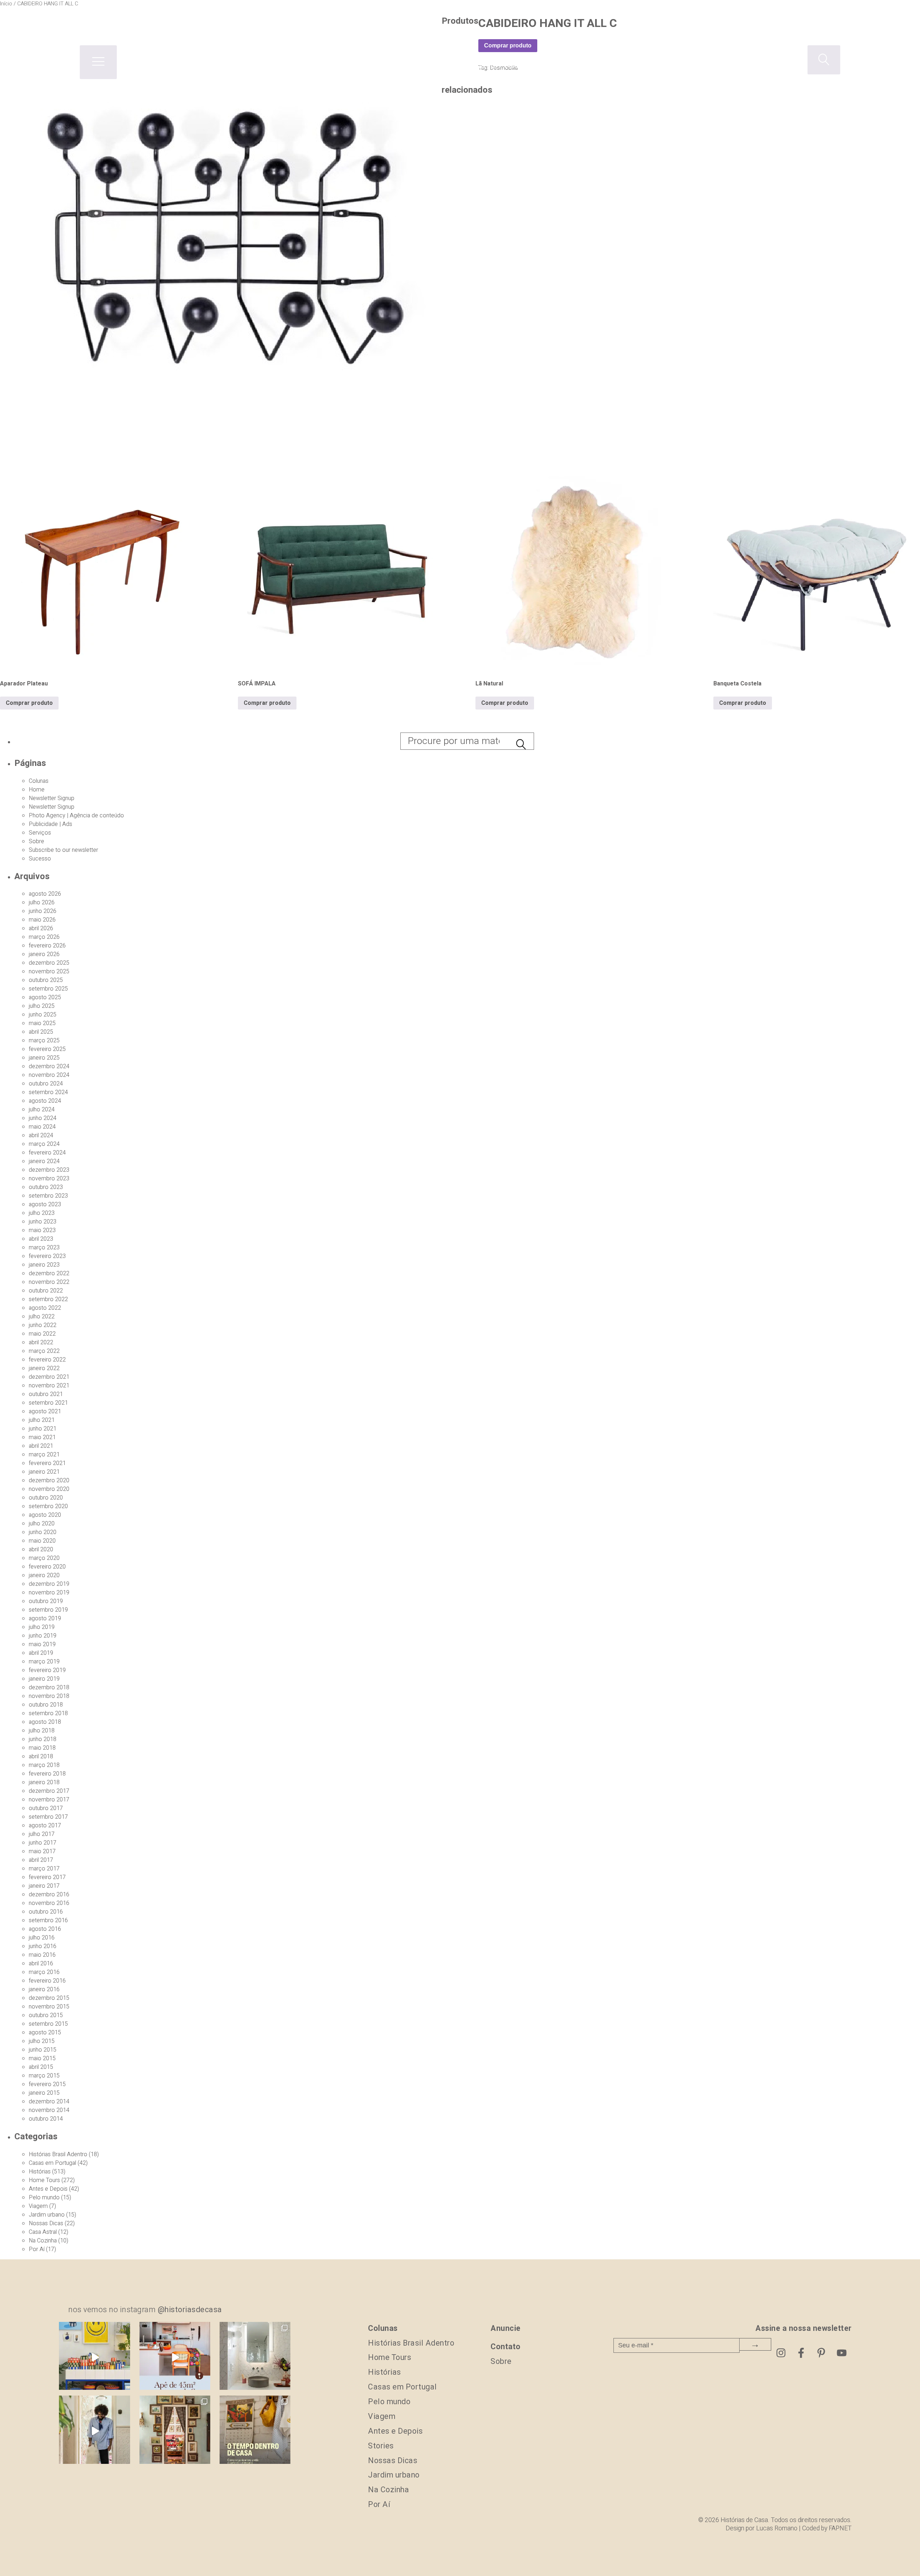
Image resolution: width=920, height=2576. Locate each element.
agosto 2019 (45, 1618)
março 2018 (44, 1765)
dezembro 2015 (49, 1998)
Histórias (40, 2172)
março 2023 (44, 1248)
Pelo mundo (44, 2198)
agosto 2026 (45, 894)
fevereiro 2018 (47, 1774)
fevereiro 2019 (47, 1670)
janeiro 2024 (44, 1161)
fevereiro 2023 (47, 1256)
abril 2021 (41, 1446)
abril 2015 (41, 2067)
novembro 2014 (49, 2110)
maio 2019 (42, 1644)
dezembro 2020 (49, 1480)
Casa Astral (43, 2232)
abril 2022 (41, 1342)
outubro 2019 (46, 1601)
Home (37, 790)
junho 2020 (43, 1532)
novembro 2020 (49, 1489)
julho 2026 (42, 903)
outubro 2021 (46, 1394)
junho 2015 (43, 2050)
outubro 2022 (46, 1291)
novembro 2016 (49, 1903)
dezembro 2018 (49, 1688)
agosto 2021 (45, 1411)
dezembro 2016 (49, 1895)
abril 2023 (41, 1239)
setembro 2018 (48, 1713)
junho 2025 (43, 1015)
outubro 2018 (46, 1705)
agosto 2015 (45, 2033)
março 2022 (44, 1351)
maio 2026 (42, 920)
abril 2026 (41, 928)
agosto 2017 (45, 1826)
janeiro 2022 (44, 1368)
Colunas (39, 781)
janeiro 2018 (44, 1782)
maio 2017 (42, 1851)
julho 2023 (42, 1213)
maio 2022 (42, 1334)
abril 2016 (41, 1964)
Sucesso (40, 859)
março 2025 (44, 1041)
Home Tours (44, 2180)
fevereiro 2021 (47, 1463)
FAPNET (840, 2528)
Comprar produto (29, 703)
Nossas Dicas (46, 2223)
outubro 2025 (46, 980)
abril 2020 (41, 1549)
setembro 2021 (48, 1403)
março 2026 (44, 937)
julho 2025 (42, 1006)
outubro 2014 (46, 2119)
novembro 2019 (49, 1593)
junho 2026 (43, 911)
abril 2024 (41, 1135)
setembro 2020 (48, 1506)
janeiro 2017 (44, 1886)
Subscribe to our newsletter (63, 850)
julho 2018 (42, 1731)
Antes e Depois (48, 2189)
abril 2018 (41, 1757)
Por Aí (37, 2249)
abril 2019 (41, 1653)
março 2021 (44, 1455)
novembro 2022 (49, 1282)
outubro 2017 (46, 1808)
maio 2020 (42, 1541)
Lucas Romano (777, 2528)
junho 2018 (43, 1739)
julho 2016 (42, 1938)
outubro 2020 (46, 1498)
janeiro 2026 (44, 954)
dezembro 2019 (49, 1584)
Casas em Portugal (52, 2163)
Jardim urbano (47, 2215)
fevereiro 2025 (47, 1049)
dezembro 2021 (49, 1377)
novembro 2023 (49, 1179)
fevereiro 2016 (47, 1981)
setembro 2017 (48, 1817)
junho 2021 (43, 1429)
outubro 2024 (46, 1084)
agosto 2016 (45, 1929)
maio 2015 (42, 2058)
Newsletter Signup (52, 798)
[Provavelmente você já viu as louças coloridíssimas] (94, 2357)
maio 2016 (42, 1955)
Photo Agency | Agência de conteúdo (76, 816)
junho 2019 (43, 1636)
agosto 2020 (45, 1515)
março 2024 (44, 1144)
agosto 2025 (45, 997)
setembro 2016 (48, 1920)
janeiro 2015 (44, 2093)
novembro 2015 (49, 2007)
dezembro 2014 (49, 2102)
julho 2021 (42, 1420)
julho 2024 (42, 1110)
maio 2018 (42, 1748)
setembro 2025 (48, 989)
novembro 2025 (49, 972)
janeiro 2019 (44, 1679)
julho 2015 (42, 2041)
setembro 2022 (48, 1299)
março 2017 (44, 1869)
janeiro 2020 (44, 1575)
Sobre (36, 841)
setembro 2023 (48, 1196)
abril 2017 (41, 1860)
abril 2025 (41, 1032)
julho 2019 (42, 1627)
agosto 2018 (45, 1722)
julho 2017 (42, 1834)
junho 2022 (43, 1325)
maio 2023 (42, 1230)
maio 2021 (42, 1437)
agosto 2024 (45, 1101)
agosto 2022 (45, 1308)
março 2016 (44, 1972)
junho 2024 (43, 1118)
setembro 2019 (48, 1610)
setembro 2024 (48, 1092)
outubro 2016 (46, 1912)
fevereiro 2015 (47, 2084)
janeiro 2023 (44, 1265)
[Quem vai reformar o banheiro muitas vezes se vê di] (255, 2357)
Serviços (40, 833)
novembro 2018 (49, 1696)
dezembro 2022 (49, 1273)
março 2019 (44, 1662)
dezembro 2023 (49, 1170)
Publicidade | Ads (50, 824)
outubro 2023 (46, 1187)
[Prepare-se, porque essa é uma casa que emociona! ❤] (175, 2431)
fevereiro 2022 (47, 1360)
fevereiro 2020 (47, 1567)
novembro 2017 (49, 1800)
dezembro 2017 (49, 1791)
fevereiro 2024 (47, 1153)
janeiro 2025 (44, 1058)
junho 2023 (43, 1222)
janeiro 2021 (44, 1472)
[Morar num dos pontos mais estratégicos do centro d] (175, 2357)
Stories (381, 2446)
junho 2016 (43, 1946)
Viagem (38, 2206)
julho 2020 (42, 1524)
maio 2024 (42, 1127)
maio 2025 (42, 1023)
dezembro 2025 (49, 963)
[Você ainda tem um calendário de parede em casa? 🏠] (255, 2431)
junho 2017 (43, 1843)
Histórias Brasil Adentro (58, 2154)
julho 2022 (42, 1317)
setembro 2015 (48, 2024)
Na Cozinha (43, 2241)
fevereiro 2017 (47, 1877)
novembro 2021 (49, 1386)
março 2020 (44, 1558)
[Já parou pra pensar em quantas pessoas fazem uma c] (94, 2431)
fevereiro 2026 (47, 946)
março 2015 (44, 2076)
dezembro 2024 (49, 1066)
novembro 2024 (49, 1075)
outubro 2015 (46, 2015)
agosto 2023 (45, 1204)
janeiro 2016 (44, 1989)
